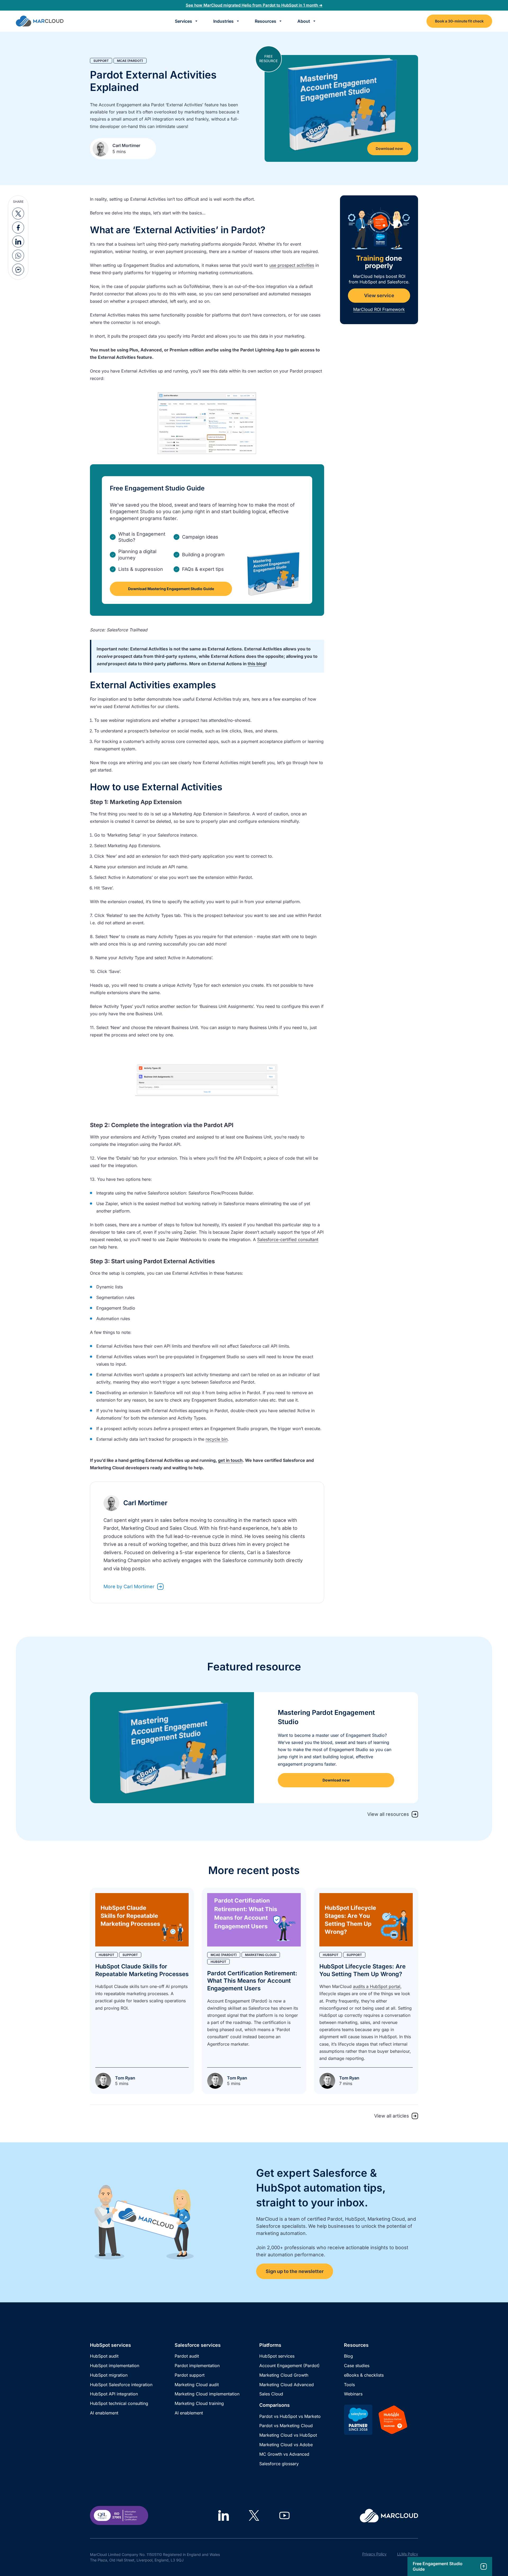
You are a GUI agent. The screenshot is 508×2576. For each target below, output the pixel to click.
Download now (389, 148)
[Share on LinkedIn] (18, 242)
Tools (349, 2385)
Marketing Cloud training (199, 2403)
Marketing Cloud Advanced (287, 2385)
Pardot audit (187, 2356)
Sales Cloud (271, 2394)
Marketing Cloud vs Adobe (286, 2445)
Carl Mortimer (126, 145)
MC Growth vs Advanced (284, 2454)
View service (379, 295)
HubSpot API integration (114, 2394)
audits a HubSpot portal (377, 1986)
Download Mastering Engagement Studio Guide (171, 589)
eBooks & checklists (364, 2375)
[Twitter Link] (254, 2515)
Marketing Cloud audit (197, 2385)
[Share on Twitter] (18, 213)
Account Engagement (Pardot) (289, 2366)
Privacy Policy (374, 2554)
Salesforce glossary (279, 2464)
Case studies (357, 2366)
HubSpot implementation (115, 2366)
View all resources (388, 1814)
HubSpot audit (104, 2356)
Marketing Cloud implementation (207, 2394)
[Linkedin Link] (224, 2515)
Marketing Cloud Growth (284, 2375)
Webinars (353, 2394)
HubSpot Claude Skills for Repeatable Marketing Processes (142, 1970)
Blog (348, 2356)
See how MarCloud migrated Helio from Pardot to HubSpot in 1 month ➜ (254, 5)
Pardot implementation (197, 2366)
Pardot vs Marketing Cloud (286, 2426)
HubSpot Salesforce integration (121, 2385)
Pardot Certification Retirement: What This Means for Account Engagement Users (252, 1981)
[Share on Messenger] (18, 270)
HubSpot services (277, 2356)
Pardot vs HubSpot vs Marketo (290, 2416)
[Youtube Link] (284, 2515)
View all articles (392, 2116)
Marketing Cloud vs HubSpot (288, 2435)
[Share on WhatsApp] (18, 256)
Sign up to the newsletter (295, 2271)
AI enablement (104, 2413)
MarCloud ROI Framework (379, 309)
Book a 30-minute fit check (459, 21)
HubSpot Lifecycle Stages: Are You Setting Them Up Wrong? (362, 1970)
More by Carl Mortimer (129, 1587)
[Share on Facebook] (18, 228)
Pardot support (190, 2375)
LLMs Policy (408, 2554)
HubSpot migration (109, 2375)
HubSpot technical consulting (119, 2403)
